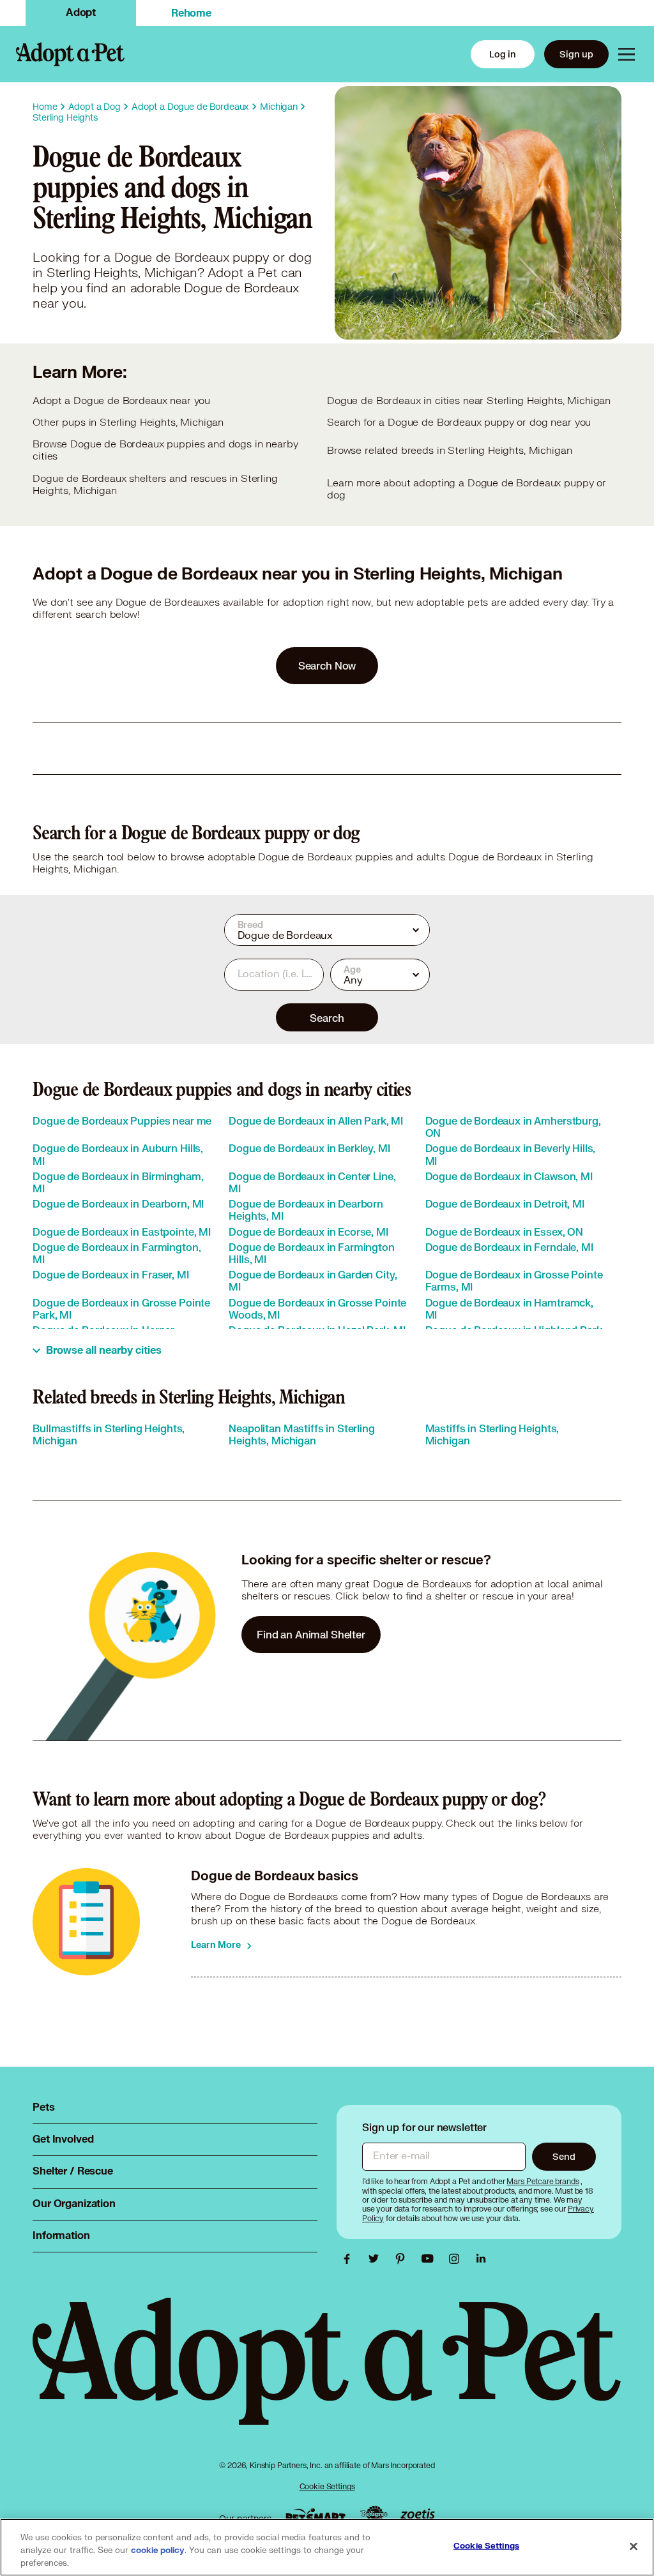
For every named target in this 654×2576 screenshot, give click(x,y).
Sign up (576, 54)
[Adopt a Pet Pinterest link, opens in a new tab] (404, 2259)
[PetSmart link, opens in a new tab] (316, 2516)
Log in (503, 54)
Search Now (327, 665)
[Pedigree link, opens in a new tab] (374, 2515)
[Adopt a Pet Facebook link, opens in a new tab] (350, 2259)
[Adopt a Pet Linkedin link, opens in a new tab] (481, 2259)
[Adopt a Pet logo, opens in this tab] (327, 2374)
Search (327, 1018)
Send (564, 2156)
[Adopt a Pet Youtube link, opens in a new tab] (430, 2259)
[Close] (634, 2547)
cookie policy (158, 2550)
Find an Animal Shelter (311, 1634)
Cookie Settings (327, 2486)
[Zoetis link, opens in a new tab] (418, 2515)
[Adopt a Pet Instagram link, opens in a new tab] (457, 2259)
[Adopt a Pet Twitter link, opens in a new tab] (377, 2259)
